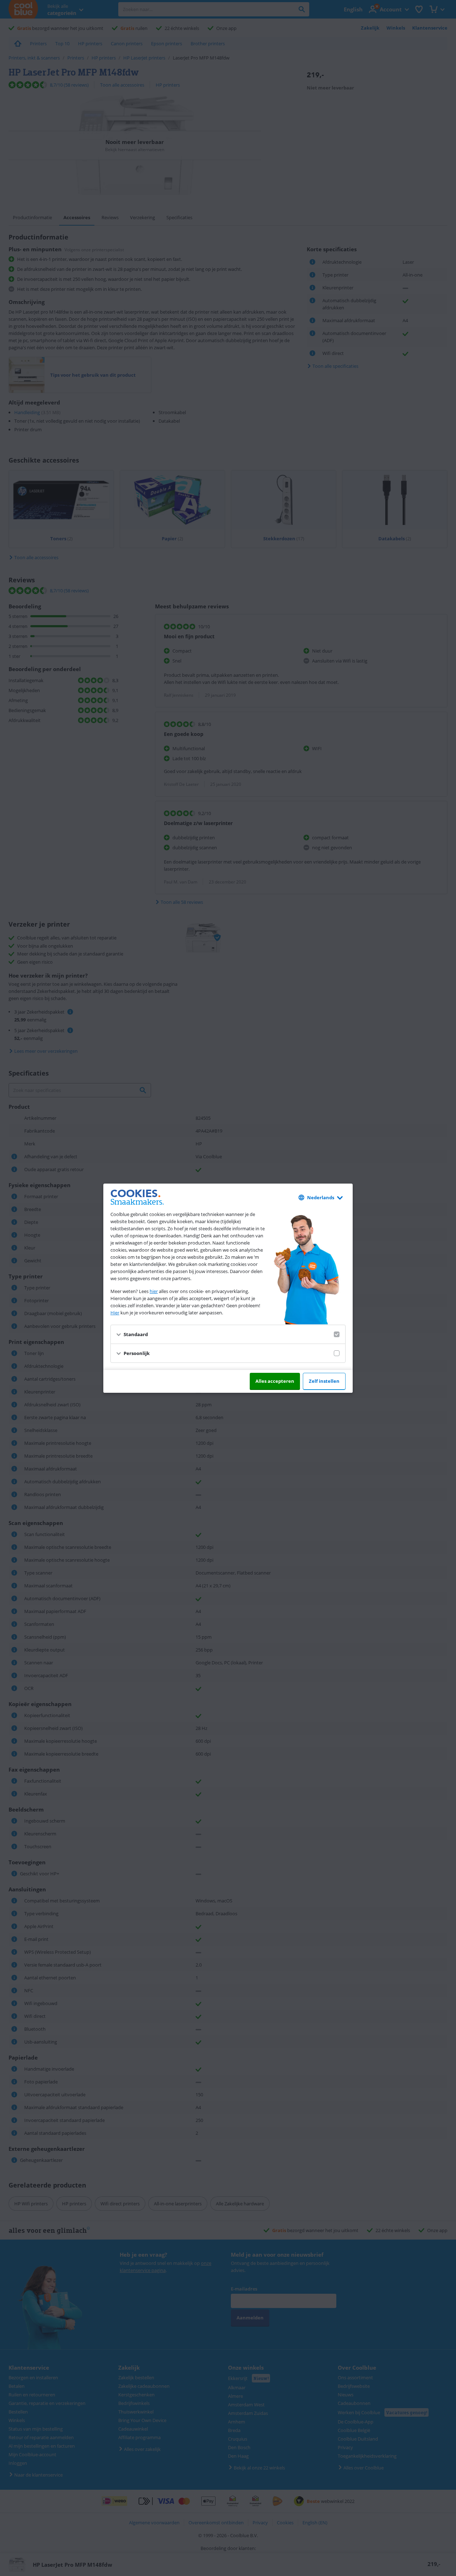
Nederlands (321, 1197)
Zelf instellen (324, 1381)
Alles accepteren (275, 1381)
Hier (115, 1313)
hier (154, 1291)
